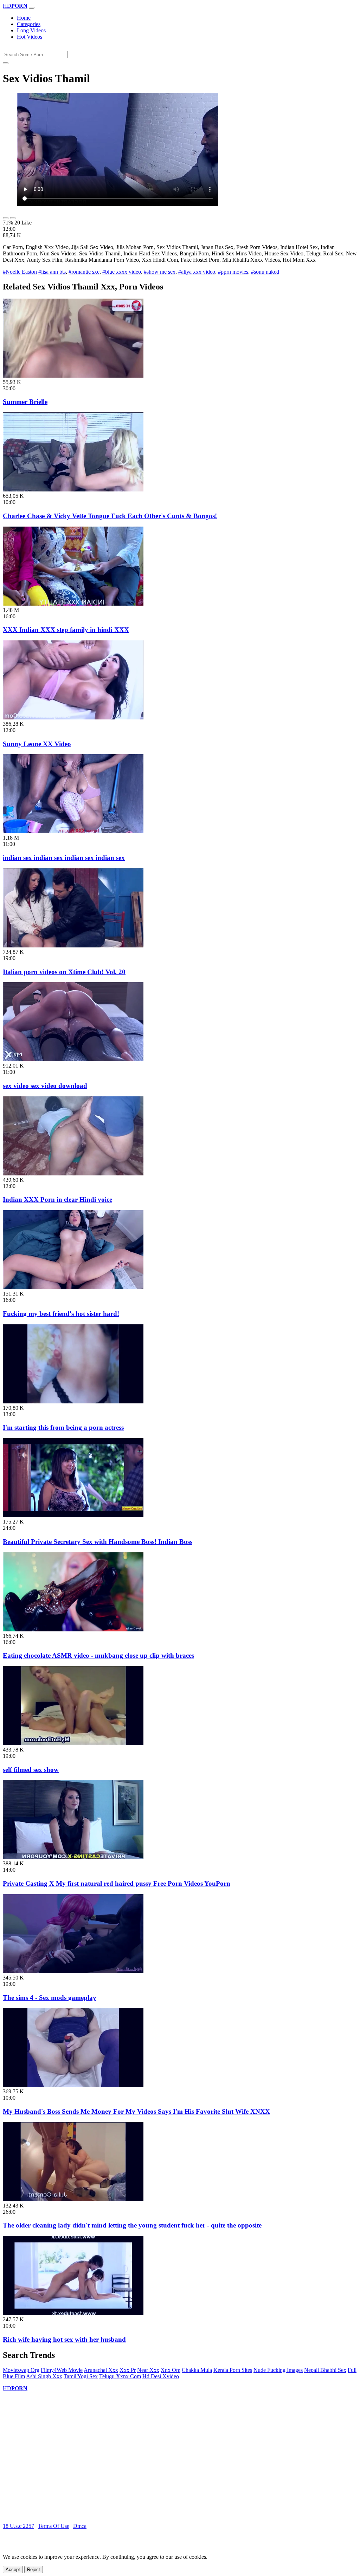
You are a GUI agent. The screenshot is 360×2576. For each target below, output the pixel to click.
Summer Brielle (25, 402)
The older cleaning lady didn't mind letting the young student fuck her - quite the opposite (132, 2225)
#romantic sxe (84, 272)
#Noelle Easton (20, 272)
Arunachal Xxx (101, 2370)
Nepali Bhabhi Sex (325, 2370)
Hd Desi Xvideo (161, 2376)
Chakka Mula (197, 2370)
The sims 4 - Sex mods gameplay (50, 1998)
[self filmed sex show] (73, 1743)
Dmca (80, 2526)
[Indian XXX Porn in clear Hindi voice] (73, 1173)
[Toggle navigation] (32, 8)
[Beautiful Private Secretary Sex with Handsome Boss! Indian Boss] (73, 1515)
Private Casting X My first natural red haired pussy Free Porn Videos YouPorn (117, 1883)
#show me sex (160, 272)
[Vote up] (6, 218)
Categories (29, 24)
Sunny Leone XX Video (37, 744)
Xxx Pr (128, 2370)
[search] (6, 63)
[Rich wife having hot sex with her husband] (73, 2313)
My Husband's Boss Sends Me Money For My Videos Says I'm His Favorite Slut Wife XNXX (136, 2111)
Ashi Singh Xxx (44, 2376)
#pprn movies (233, 272)
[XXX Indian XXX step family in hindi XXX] (73, 604)
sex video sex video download (45, 1086)
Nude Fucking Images (278, 2370)
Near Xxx (148, 2370)
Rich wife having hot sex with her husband (64, 2339)
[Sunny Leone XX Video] (73, 718)
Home (24, 18)
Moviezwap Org (21, 2370)
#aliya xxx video (197, 272)
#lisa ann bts (52, 272)
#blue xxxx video (122, 272)
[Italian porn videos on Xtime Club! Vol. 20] (73, 945)
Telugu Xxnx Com (120, 2376)
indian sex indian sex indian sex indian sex (64, 858)
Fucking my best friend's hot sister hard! (61, 1314)
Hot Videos (30, 37)
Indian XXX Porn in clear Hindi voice (57, 1199)
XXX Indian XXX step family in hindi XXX (66, 630)
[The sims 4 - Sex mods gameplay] (73, 1971)
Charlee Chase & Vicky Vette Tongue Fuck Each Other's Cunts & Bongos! (110, 516)
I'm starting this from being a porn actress (63, 1427)
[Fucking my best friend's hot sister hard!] (73, 1287)
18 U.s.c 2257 (18, 2526)
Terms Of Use (54, 2526)
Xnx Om (171, 2370)
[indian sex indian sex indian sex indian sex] (73, 831)
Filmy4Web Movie (62, 2370)
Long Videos (31, 30)
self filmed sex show (31, 1770)
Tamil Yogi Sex (81, 2376)
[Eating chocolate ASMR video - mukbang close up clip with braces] (73, 1629)
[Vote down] (13, 218)
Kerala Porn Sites (233, 2370)
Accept (13, 2570)
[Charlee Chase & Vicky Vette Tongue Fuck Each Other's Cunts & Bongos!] (73, 490)
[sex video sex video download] (73, 1059)
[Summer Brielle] (73, 376)
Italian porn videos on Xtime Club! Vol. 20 (64, 972)
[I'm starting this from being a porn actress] (73, 1401)
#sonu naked (265, 272)
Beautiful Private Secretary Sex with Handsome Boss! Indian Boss (98, 1542)
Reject (34, 2570)
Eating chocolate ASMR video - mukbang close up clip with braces (98, 1655)
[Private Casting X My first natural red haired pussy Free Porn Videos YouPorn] (73, 1857)
